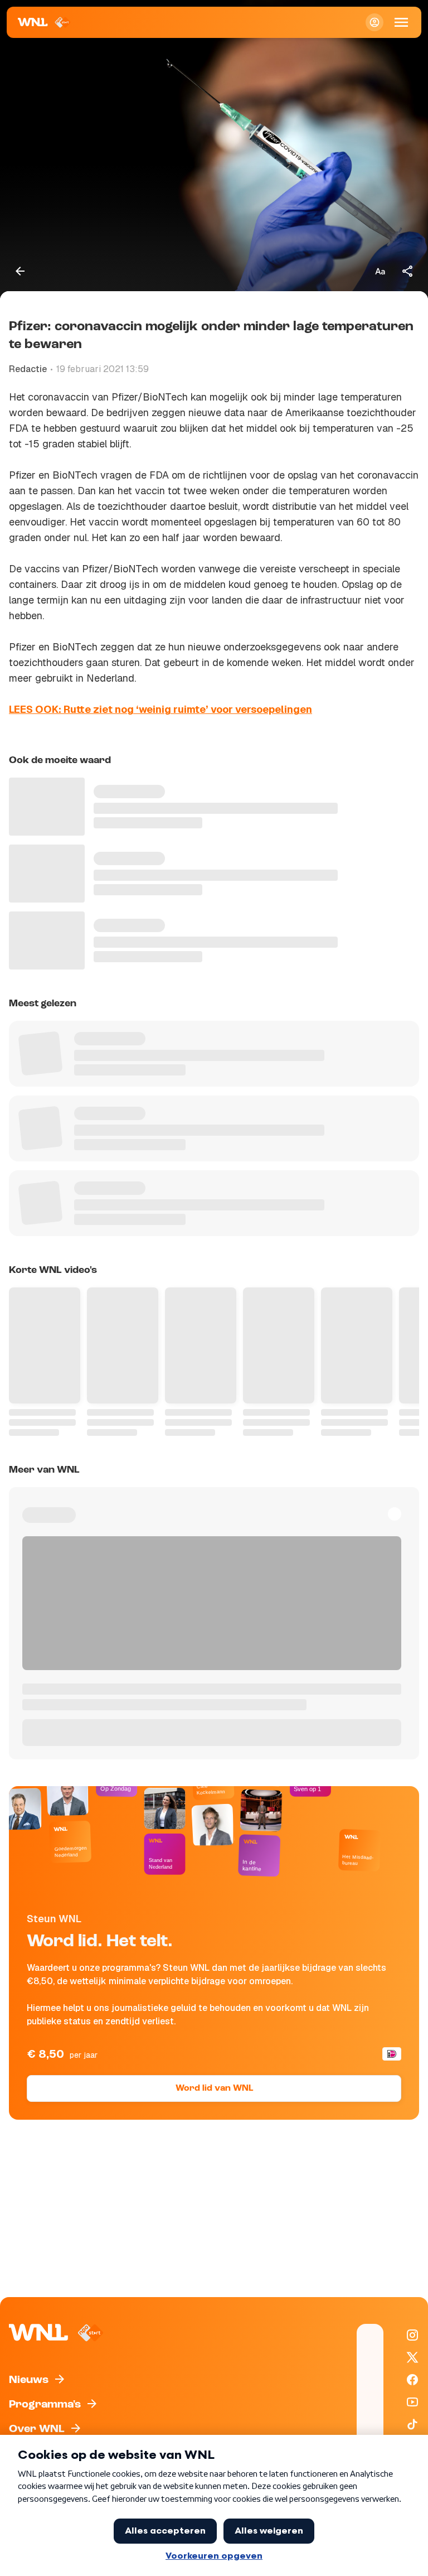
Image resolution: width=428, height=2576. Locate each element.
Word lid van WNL (214, 2088)
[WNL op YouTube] (412, 2402)
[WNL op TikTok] (412, 2424)
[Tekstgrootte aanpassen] (380, 271)
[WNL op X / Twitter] (412, 2357)
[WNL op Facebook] (412, 2380)
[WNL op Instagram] (412, 2335)
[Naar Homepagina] (44, 22)
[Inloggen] (374, 22)
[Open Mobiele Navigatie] (401, 22)
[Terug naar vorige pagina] (20, 271)
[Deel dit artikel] (408, 271)
